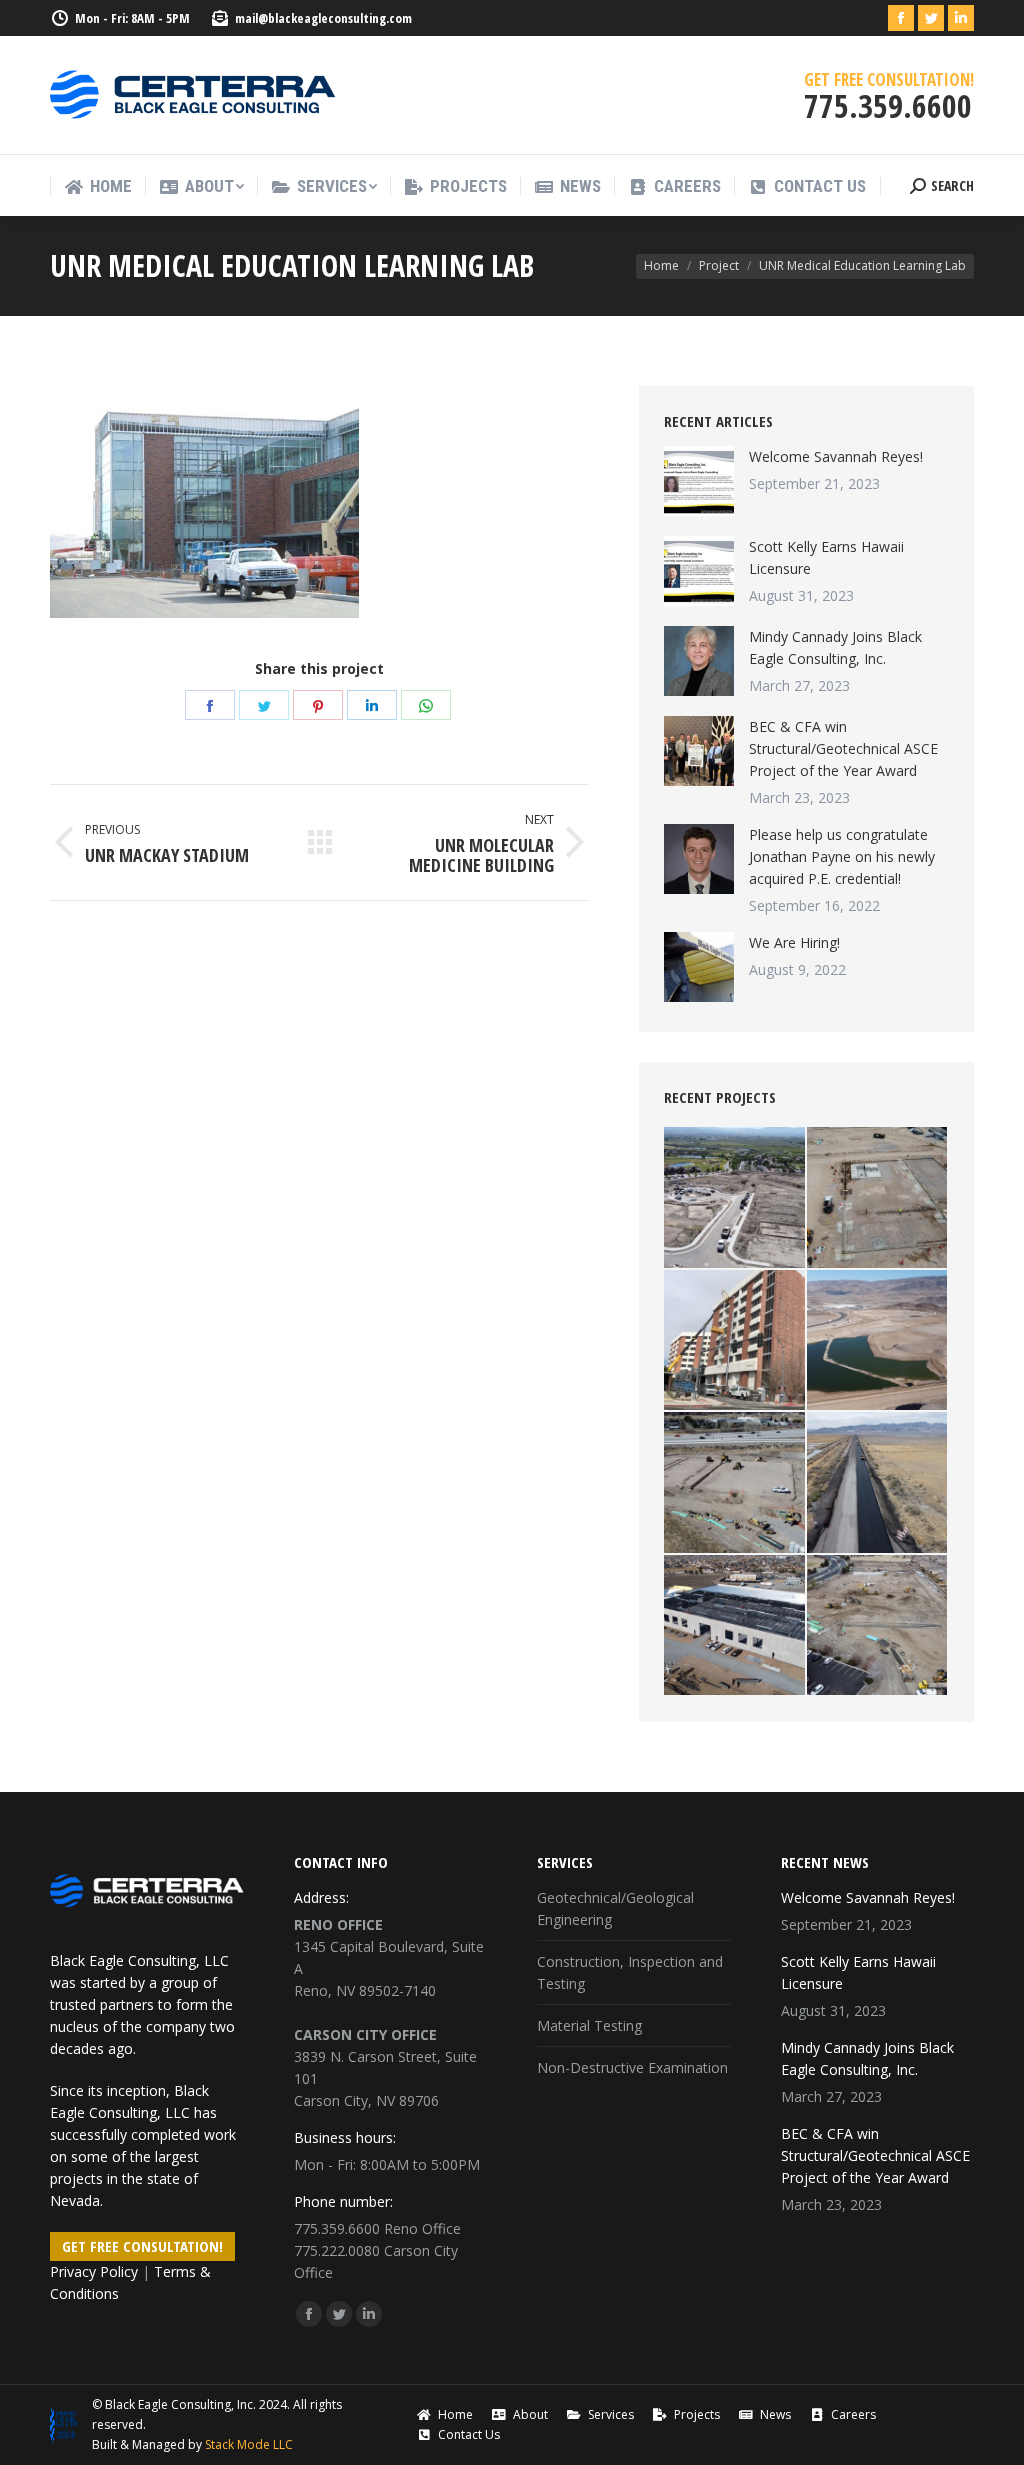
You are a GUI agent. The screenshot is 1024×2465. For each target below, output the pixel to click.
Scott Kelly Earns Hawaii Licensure (826, 557)
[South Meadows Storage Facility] (735, 1483)
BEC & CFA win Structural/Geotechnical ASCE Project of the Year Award (843, 748)
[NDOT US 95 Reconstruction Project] (878, 1483)
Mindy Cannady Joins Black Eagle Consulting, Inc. (835, 647)
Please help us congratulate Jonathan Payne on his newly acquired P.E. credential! (842, 856)
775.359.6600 (337, 2228)
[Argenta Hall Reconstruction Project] (735, 1341)
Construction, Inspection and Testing (630, 1972)
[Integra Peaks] (878, 1626)
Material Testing (589, 2025)
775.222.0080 (337, 2250)
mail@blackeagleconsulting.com (323, 18)
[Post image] (699, 481)
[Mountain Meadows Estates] (735, 1198)
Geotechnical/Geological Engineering (615, 1908)
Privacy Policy (94, 2271)
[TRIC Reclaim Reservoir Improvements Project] (878, 1341)
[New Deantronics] (735, 1626)
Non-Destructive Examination (632, 2067)
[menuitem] (98, 186)
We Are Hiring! (794, 942)
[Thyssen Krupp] (878, 1198)
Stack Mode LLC (249, 2444)
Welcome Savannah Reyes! (836, 456)
